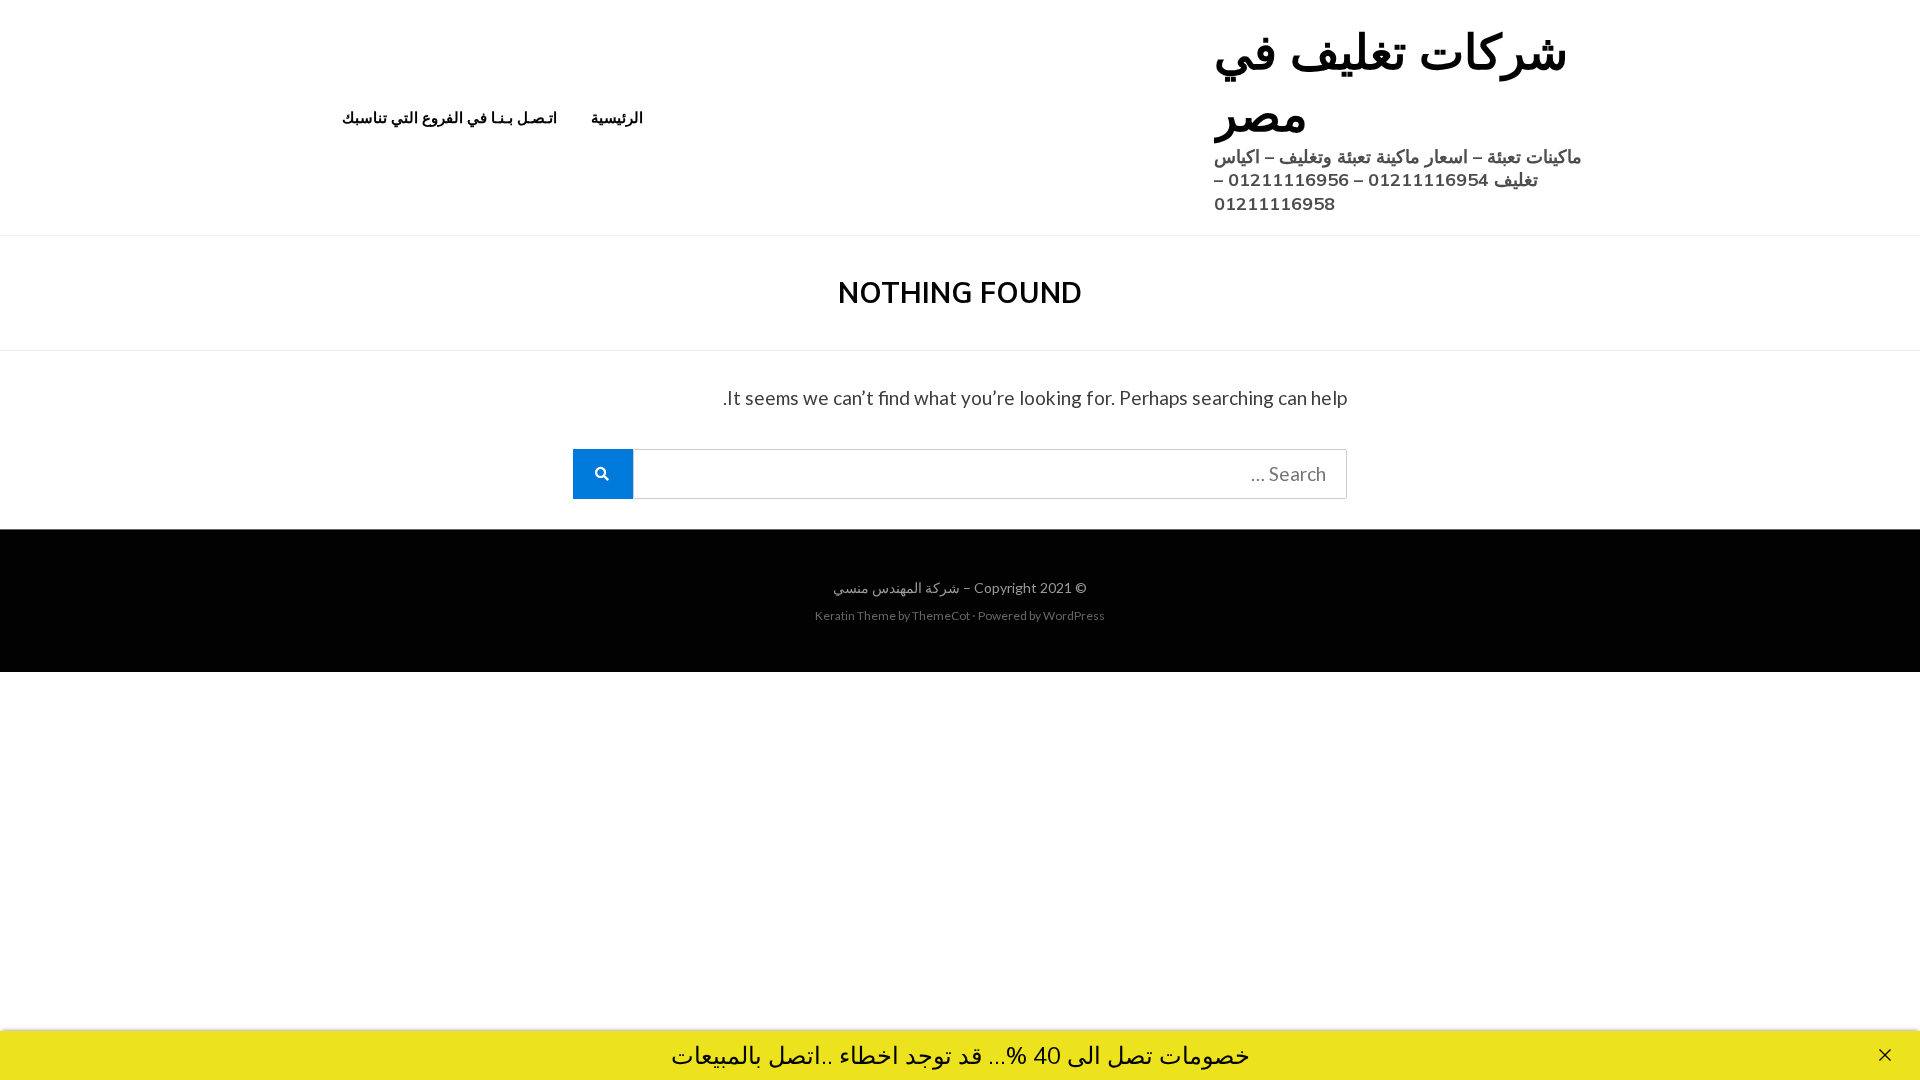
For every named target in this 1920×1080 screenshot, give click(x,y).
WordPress (1074, 615)
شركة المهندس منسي (896, 587)
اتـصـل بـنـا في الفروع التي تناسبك (449, 117)
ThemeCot (941, 615)
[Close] (1885, 1055)
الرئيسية (617, 117)
